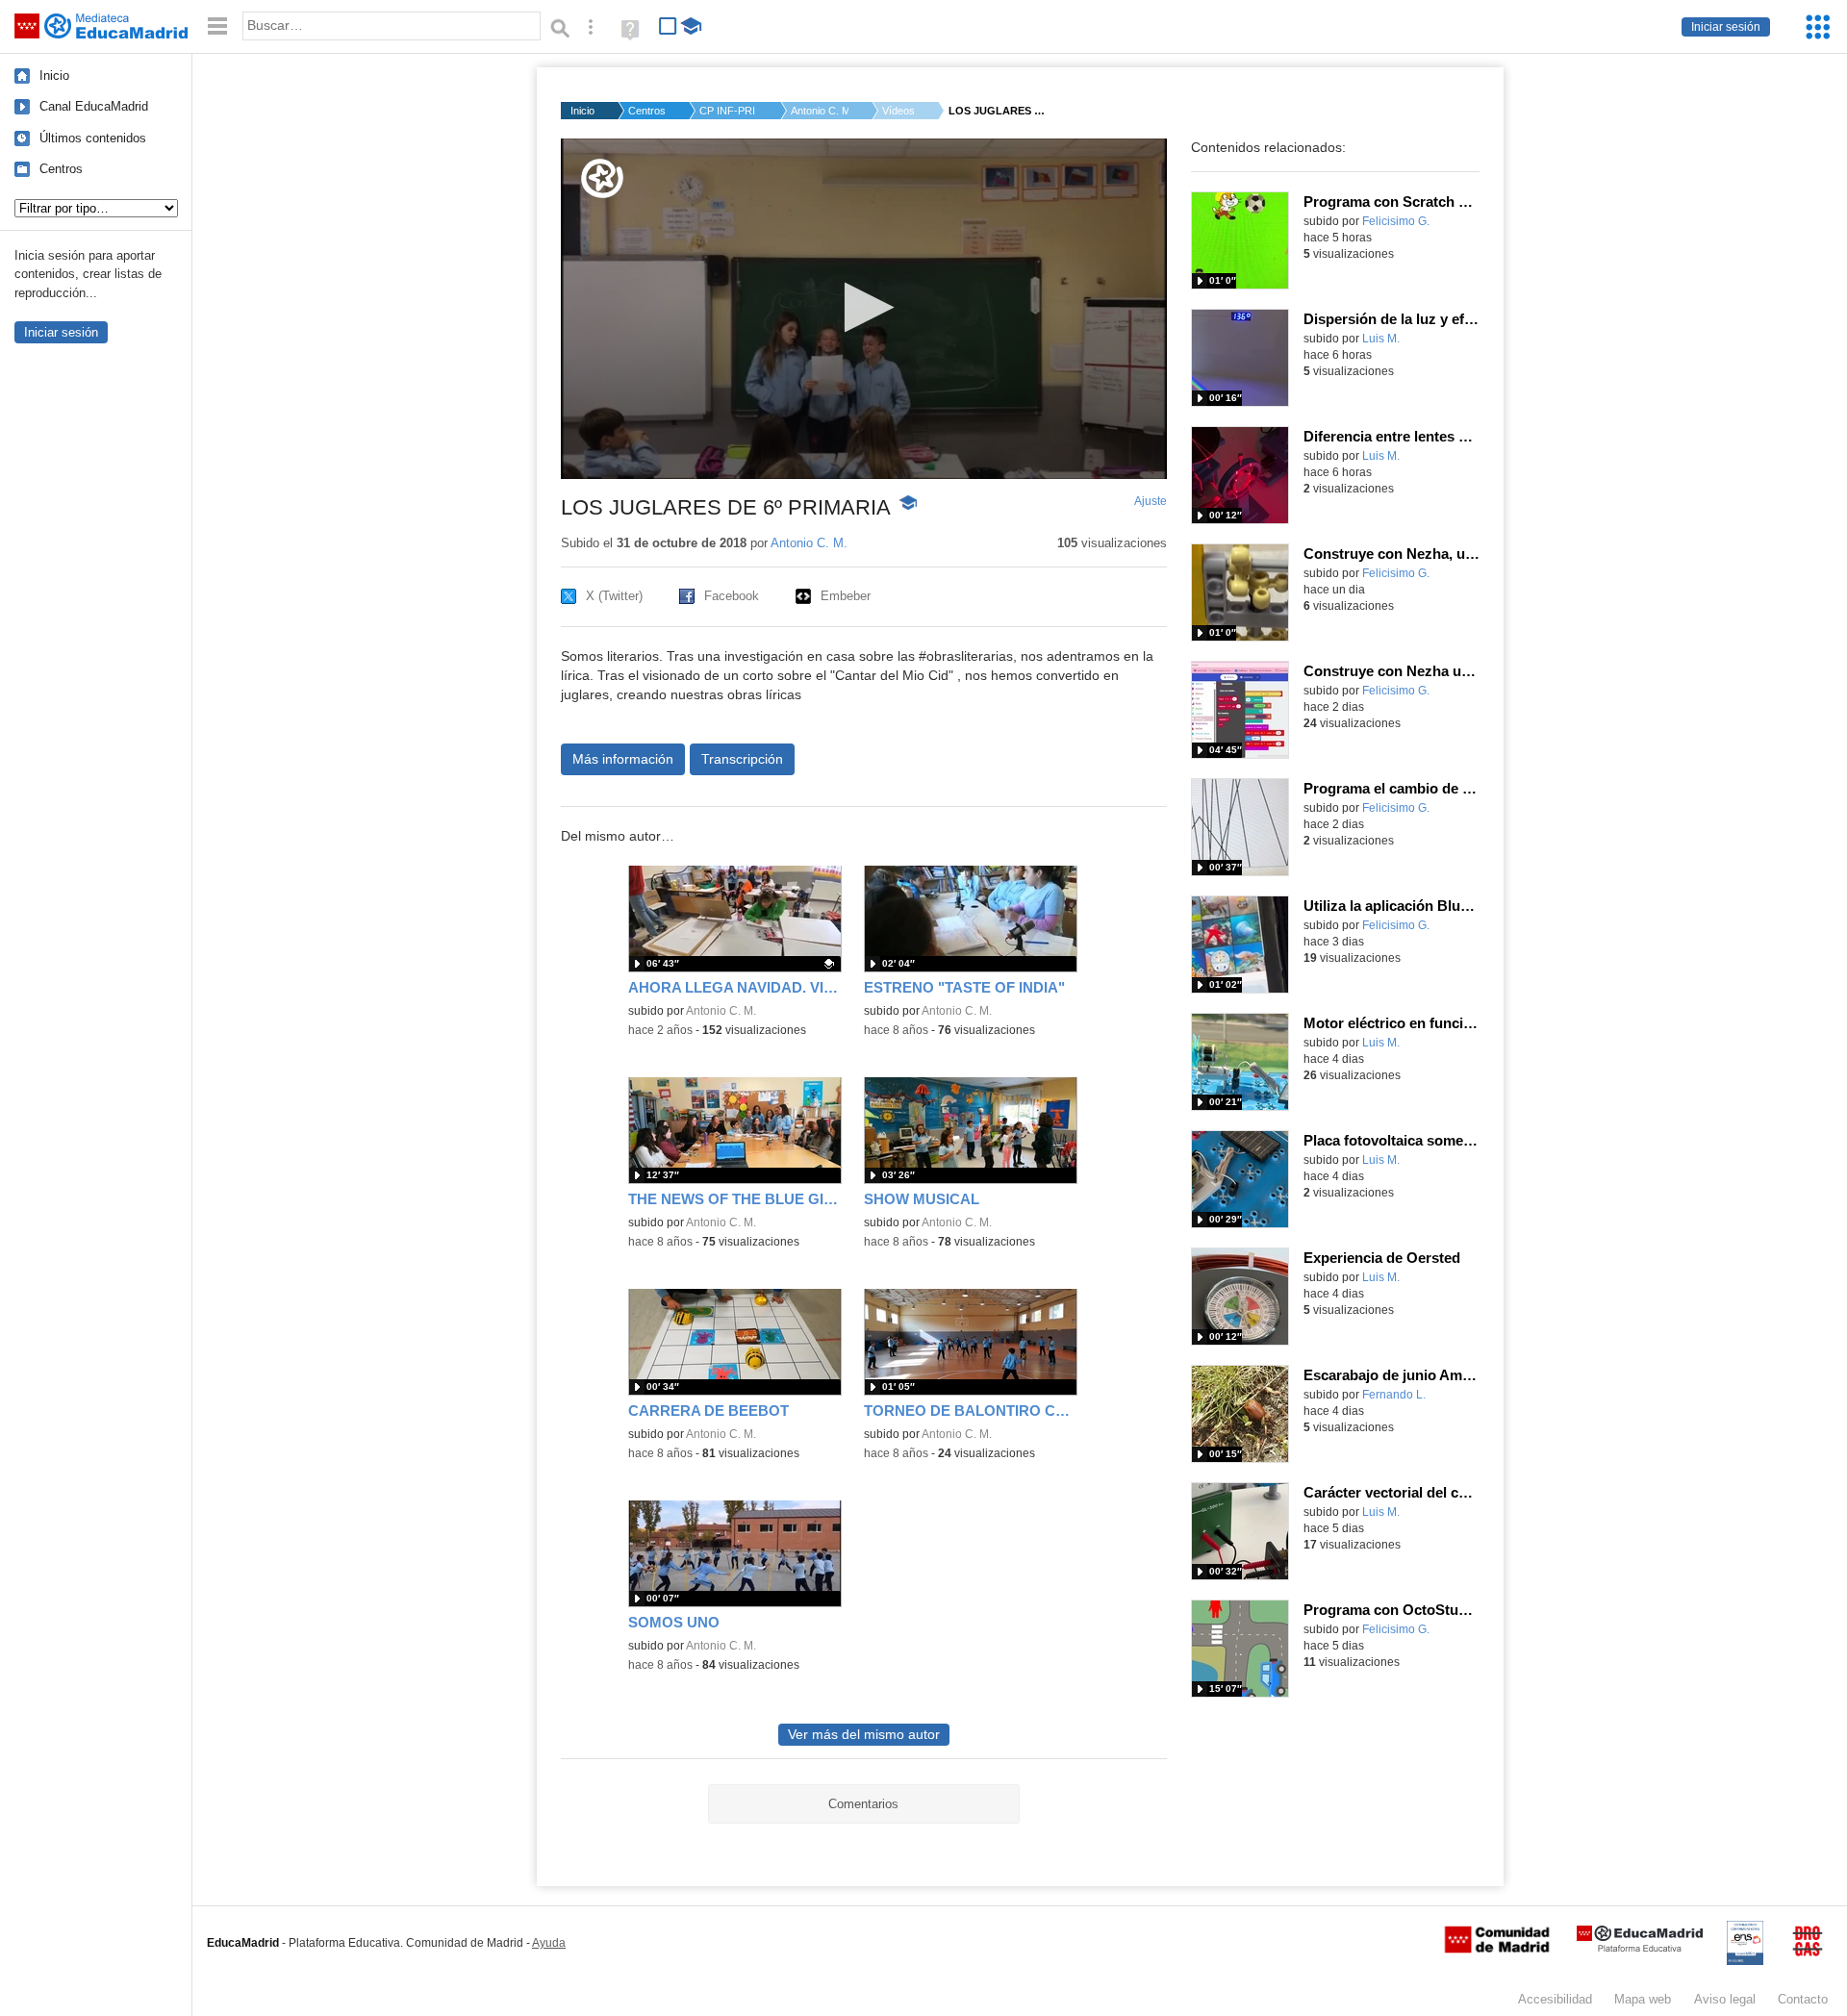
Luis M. (1381, 339)
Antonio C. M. (820, 111)
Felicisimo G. (1396, 221)
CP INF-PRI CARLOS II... (728, 111)
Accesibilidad (1555, 1999)
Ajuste (1151, 501)
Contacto (1803, 1999)
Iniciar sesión (1726, 27)
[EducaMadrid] (1640, 1948)
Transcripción (742, 759)
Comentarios (863, 1804)
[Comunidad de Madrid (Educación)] (1497, 1949)
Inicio (54, 76)
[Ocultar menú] (217, 26)
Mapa (1643, 1999)
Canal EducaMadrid (94, 106)
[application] (864, 309)
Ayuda (549, 1943)
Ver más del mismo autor (864, 1735)
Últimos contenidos (93, 138)
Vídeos (898, 111)
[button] (863, 307)
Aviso (1725, 1999)
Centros (61, 169)
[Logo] (602, 178)
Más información (623, 759)
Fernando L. (1394, 1395)
